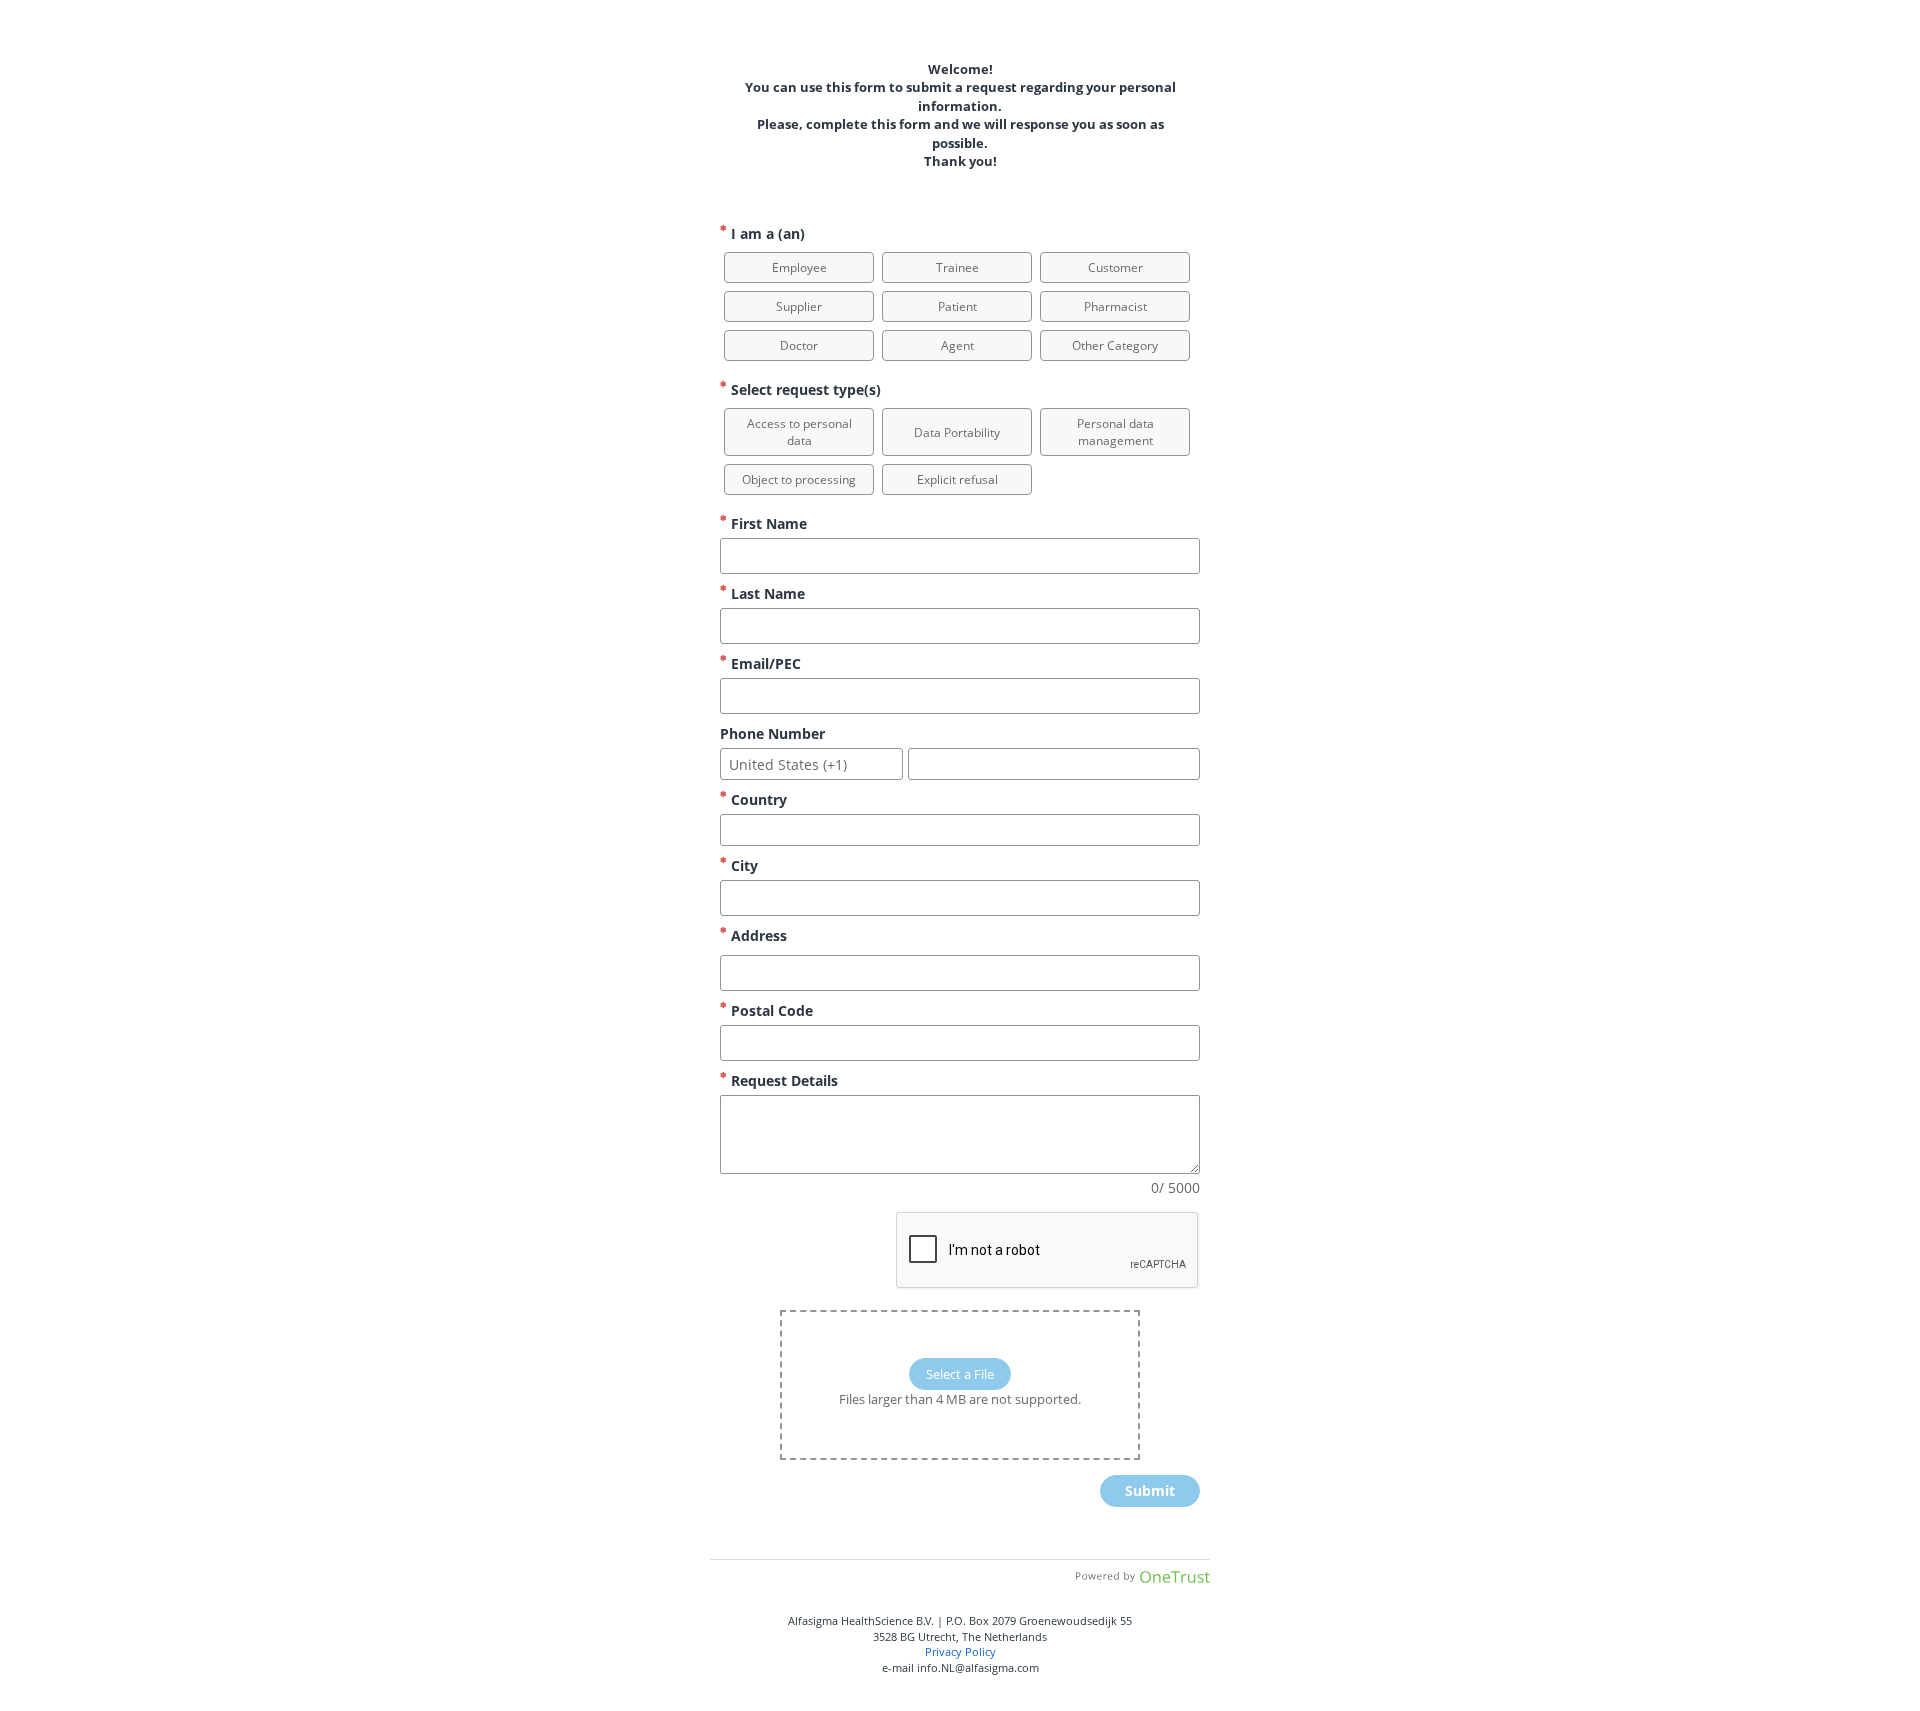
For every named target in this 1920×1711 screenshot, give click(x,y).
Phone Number (772, 733)
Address (757, 935)
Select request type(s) (804, 389)
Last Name (766, 593)
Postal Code (770, 1010)
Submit (1150, 1490)
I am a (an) (766, 233)
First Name (767, 523)
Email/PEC (764, 663)
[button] (799, 267)
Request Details (782, 1080)
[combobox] (811, 764)
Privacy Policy (960, 1651)
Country (757, 799)
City (742, 865)
